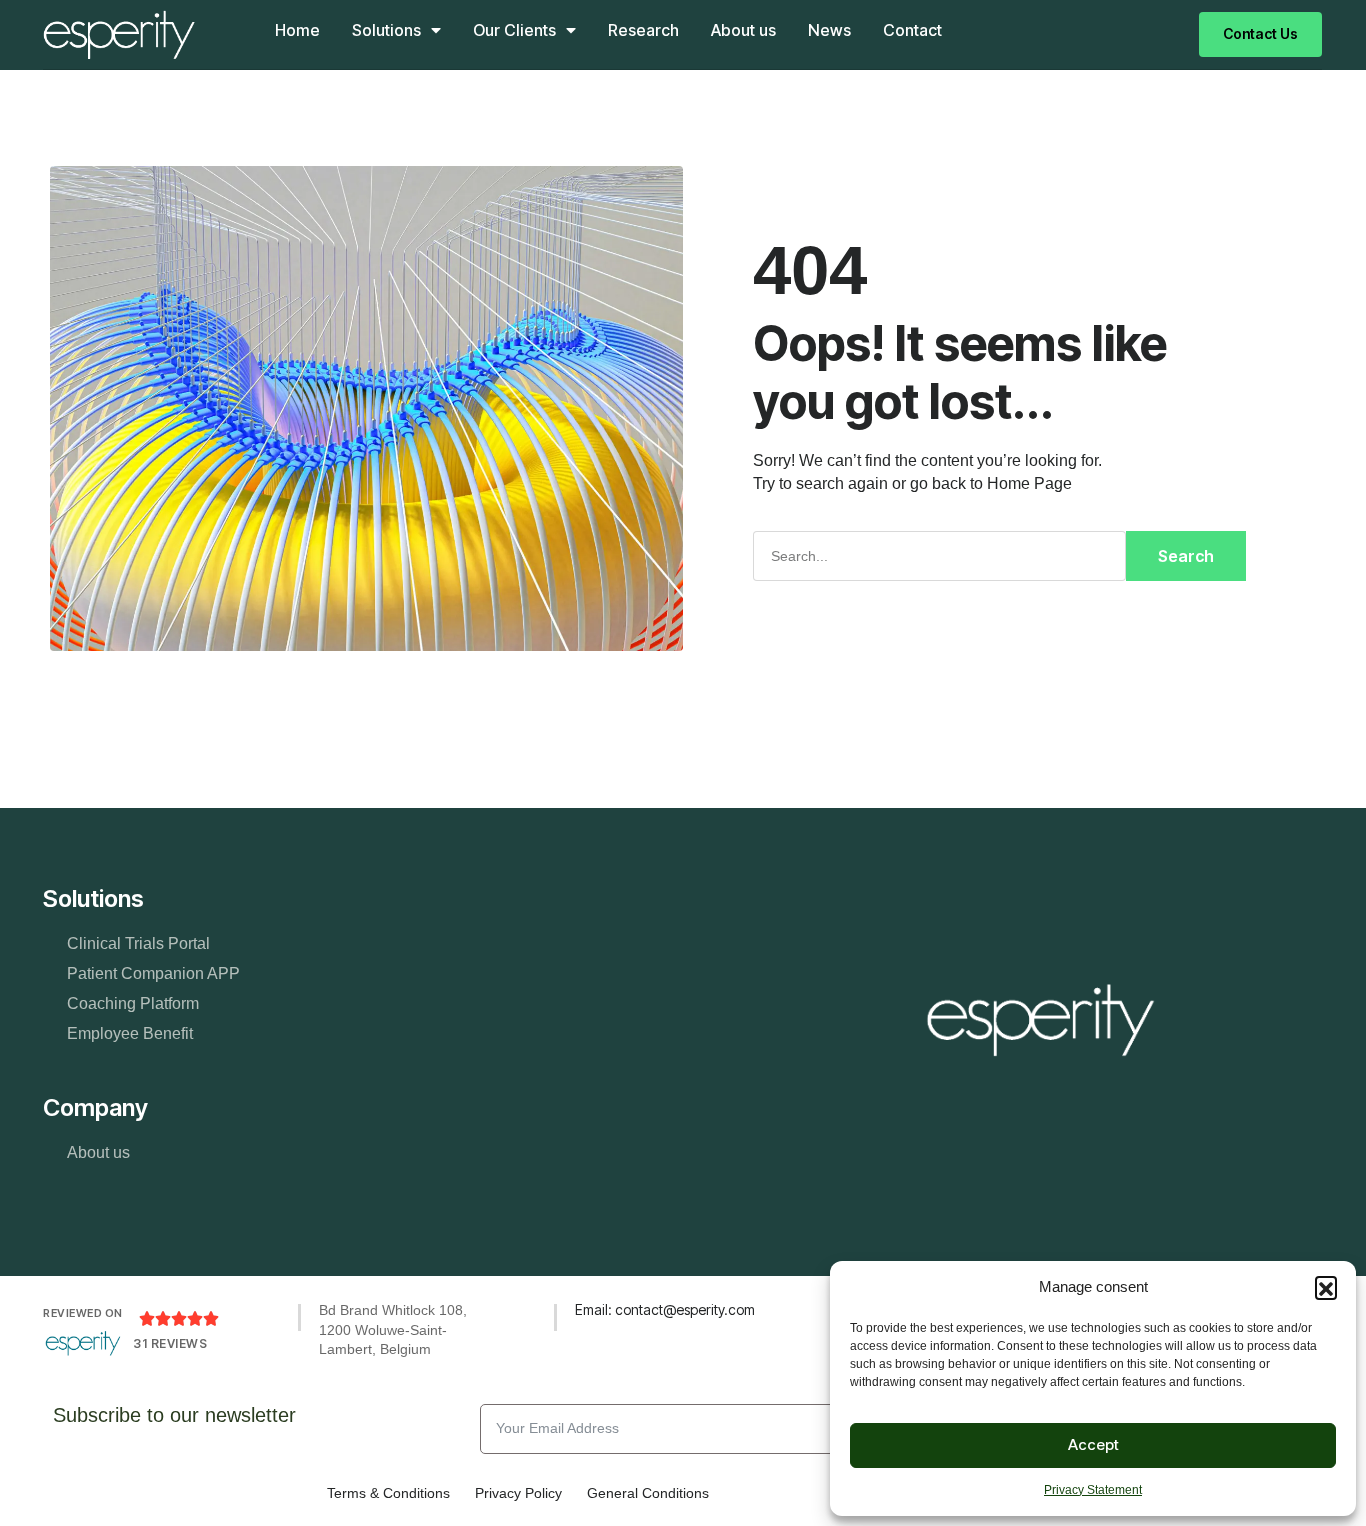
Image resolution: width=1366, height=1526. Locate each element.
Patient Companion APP (153, 973)
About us (743, 30)
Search (1186, 556)
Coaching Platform (133, 1003)
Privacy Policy (518, 1493)
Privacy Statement (1093, 1490)
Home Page (1029, 483)
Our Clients (514, 30)
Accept (1093, 1444)
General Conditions (648, 1493)
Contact (912, 30)
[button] (1326, 1287)
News (829, 30)
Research (643, 30)
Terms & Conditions (388, 1493)
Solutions (386, 30)
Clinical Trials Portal (138, 943)
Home (297, 30)
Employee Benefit (130, 1033)
